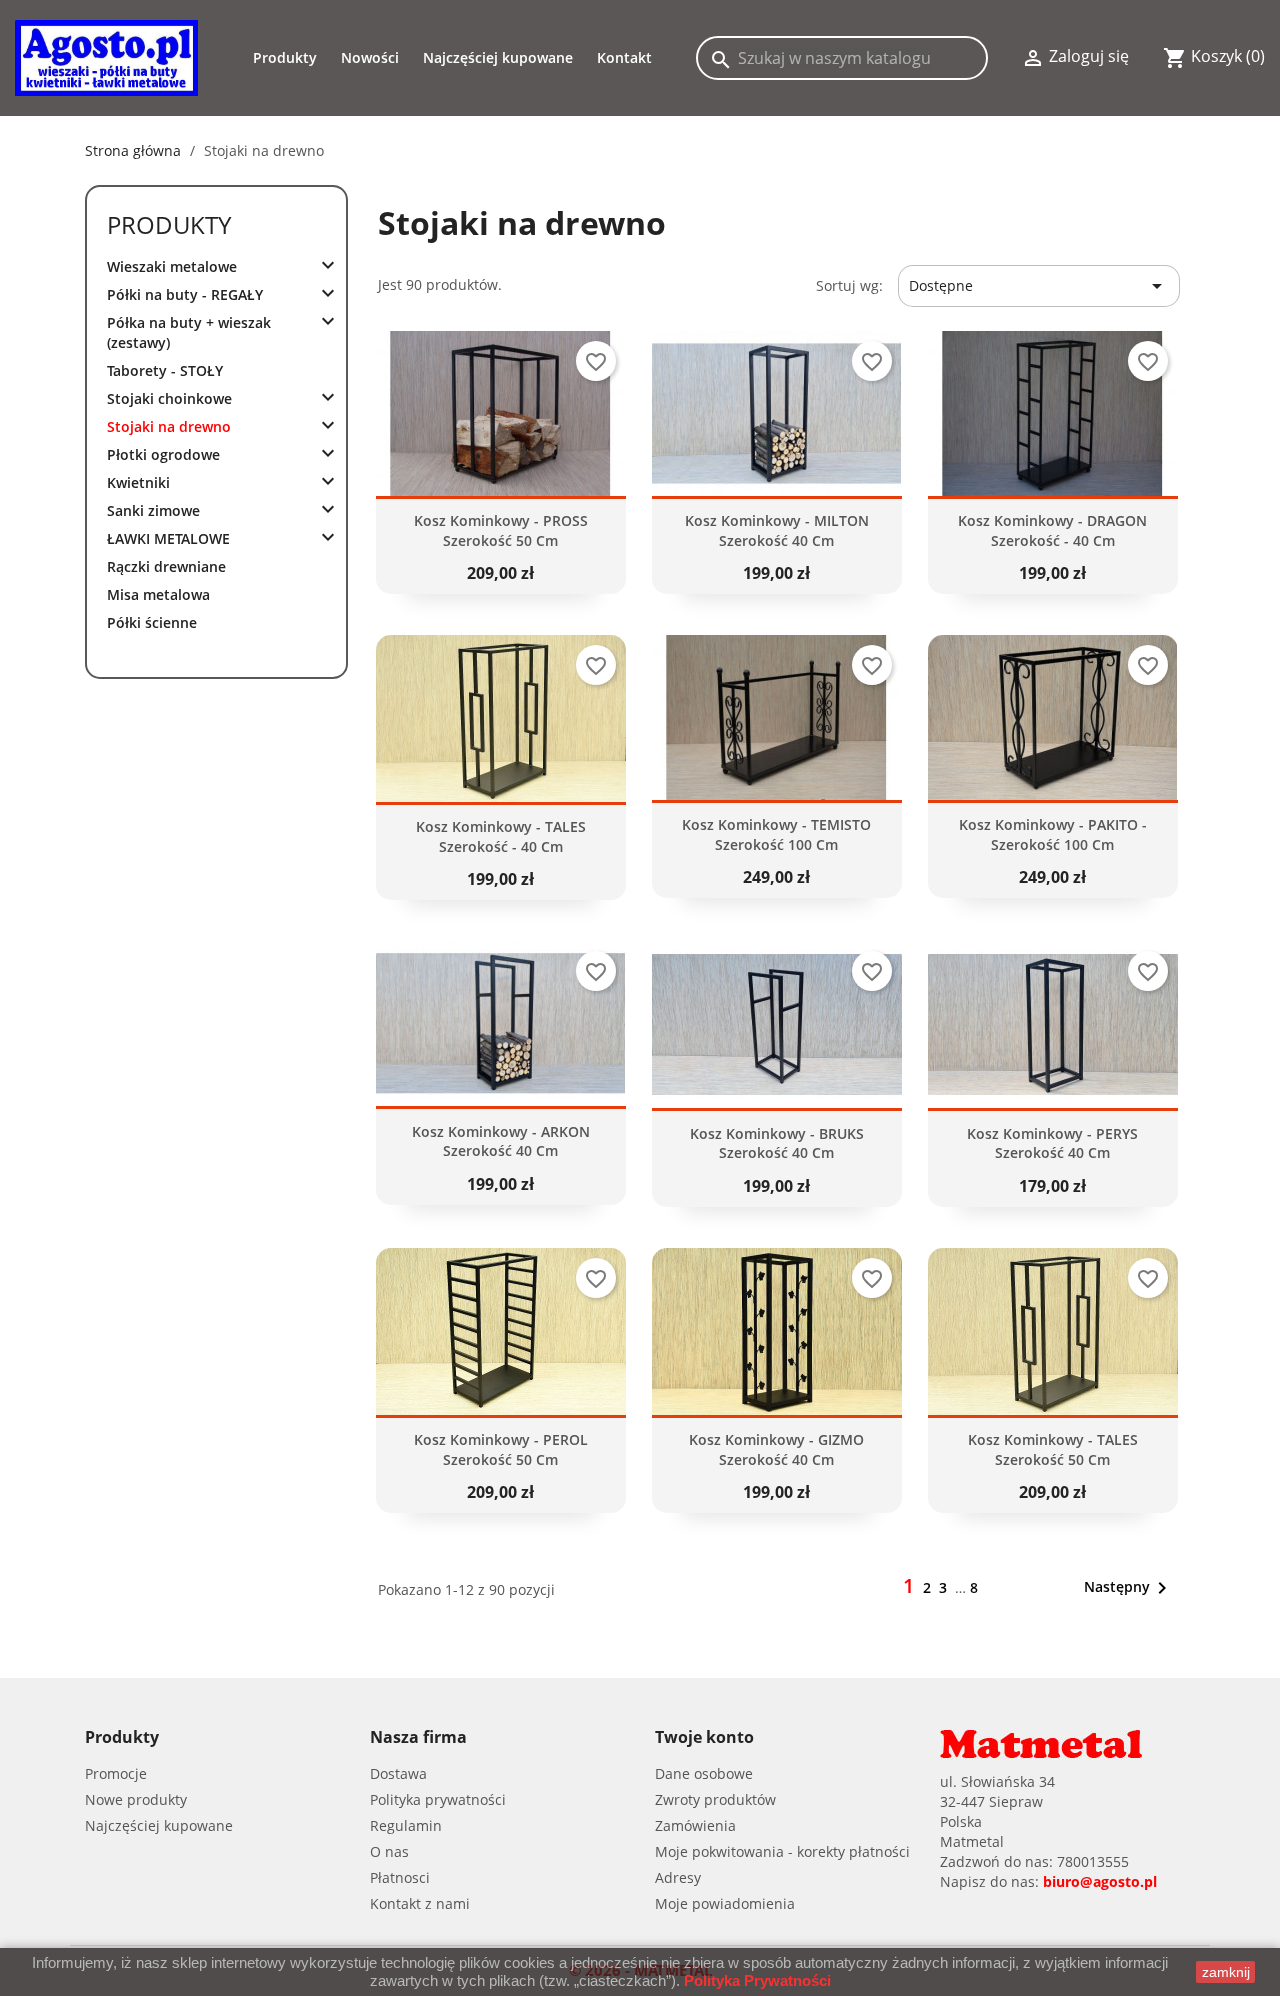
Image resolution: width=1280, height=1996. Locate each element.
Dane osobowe (704, 1773)
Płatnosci (400, 1877)
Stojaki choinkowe (169, 398)
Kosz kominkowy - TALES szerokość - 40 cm (501, 836)
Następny (1129, 1588)
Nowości (370, 57)
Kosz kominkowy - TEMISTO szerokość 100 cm (776, 834)
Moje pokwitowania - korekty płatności (782, 1851)
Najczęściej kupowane (498, 57)
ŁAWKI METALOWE (168, 538)
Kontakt (624, 57)
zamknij (1226, 1972)
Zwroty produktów (715, 1799)
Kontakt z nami (420, 1903)
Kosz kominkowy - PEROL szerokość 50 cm (501, 1449)
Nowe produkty (136, 1799)
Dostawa (398, 1773)
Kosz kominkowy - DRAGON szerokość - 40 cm (1052, 530)
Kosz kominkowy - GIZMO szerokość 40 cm (776, 1449)
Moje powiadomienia (725, 1903)
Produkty (169, 224)
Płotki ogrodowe (163, 454)
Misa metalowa (158, 594)
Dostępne (1039, 286)
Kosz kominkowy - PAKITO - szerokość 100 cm (1053, 834)
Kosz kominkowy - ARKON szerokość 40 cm (501, 1141)
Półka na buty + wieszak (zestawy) (189, 332)
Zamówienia (695, 1825)
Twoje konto (704, 1737)
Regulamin (406, 1825)
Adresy (678, 1877)
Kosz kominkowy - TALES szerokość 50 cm (1053, 1449)
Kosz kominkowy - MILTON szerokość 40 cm (777, 530)
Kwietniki (138, 482)
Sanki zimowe (153, 510)
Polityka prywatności (438, 1799)
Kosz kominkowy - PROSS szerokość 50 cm (501, 530)
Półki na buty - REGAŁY (185, 294)
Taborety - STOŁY (165, 370)
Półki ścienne (152, 622)
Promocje (116, 1773)
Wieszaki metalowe (172, 266)
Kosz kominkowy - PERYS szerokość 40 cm (1052, 1143)
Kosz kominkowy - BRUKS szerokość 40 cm (777, 1143)
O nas (389, 1851)
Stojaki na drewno (169, 426)
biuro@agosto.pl (1100, 1881)
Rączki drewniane (166, 566)
